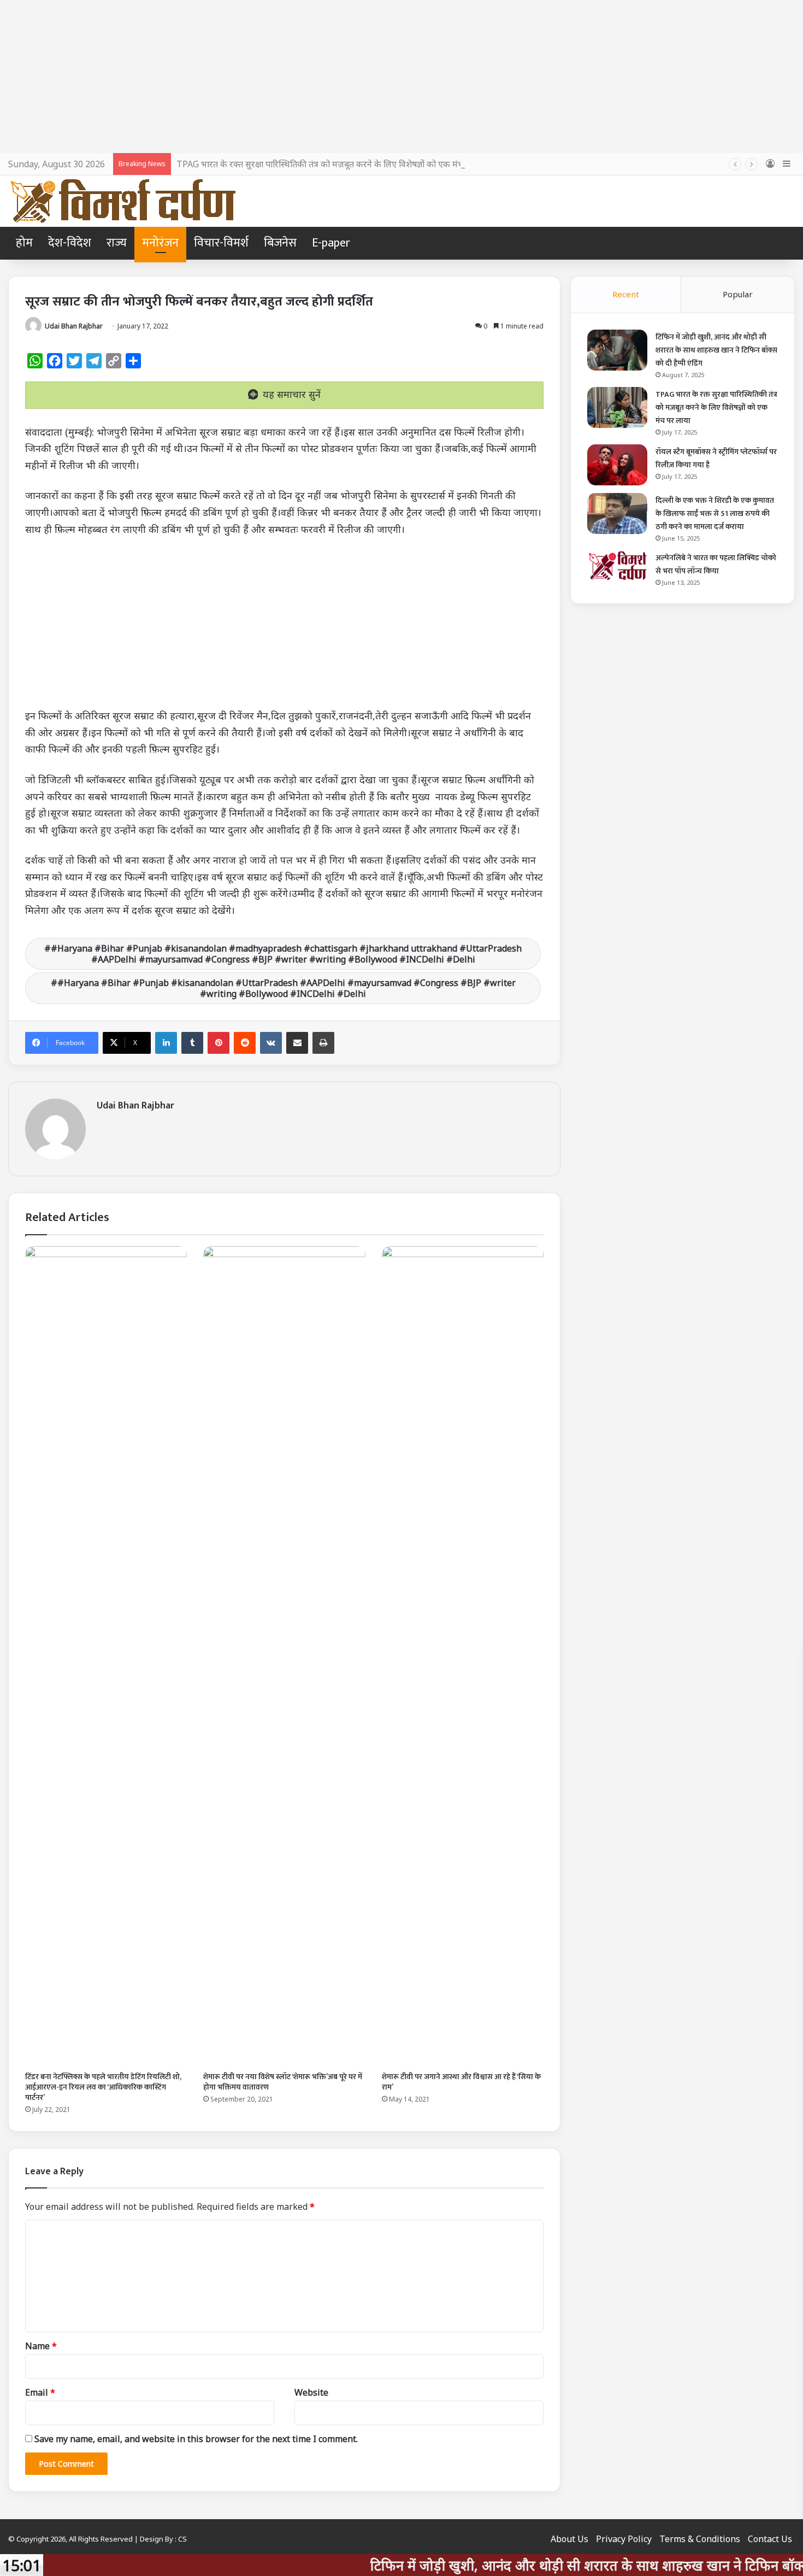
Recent (626, 294)
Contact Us (770, 2539)
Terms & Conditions (700, 2539)
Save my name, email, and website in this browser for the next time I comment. (196, 2439)
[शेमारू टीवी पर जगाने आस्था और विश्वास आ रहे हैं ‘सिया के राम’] (463, 1656)
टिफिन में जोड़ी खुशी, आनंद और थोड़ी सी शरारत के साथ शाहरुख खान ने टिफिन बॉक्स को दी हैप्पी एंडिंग (716, 350)
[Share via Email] (297, 1043)
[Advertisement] (401, 77)
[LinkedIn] (166, 1043)
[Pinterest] (219, 1043)
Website (311, 2392)
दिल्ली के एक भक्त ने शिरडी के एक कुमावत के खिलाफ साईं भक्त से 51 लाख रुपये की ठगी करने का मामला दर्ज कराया (715, 514)
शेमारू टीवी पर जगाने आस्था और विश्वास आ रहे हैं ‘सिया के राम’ (461, 2082)
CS (182, 2539)
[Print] (323, 1043)
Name (41, 2346)
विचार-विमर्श (221, 243)
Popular (738, 294)
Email (40, 2392)
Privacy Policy (624, 2539)
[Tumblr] (192, 1043)
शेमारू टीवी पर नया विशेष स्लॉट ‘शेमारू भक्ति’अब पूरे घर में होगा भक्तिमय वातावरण (283, 2082)
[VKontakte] (271, 1043)
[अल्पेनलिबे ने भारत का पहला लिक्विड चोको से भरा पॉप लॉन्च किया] (617, 566)
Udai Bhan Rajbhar (74, 326)
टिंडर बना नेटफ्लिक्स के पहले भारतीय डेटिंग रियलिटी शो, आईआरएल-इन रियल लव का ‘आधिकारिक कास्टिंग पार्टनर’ (103, 2087)
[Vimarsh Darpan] (123, 201)
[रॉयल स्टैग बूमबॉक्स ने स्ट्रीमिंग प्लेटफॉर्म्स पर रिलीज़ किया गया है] (617, 465)
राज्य (117, 243)
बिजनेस (280, 243)
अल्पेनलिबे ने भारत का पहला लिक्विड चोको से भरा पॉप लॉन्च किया (716, 564)
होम (24, 243)
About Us (569, 2539)
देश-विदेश (70, 243)
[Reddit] (245, 1043)
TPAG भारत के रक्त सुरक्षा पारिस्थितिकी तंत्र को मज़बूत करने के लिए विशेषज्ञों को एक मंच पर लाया (334, 164)
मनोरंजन (160, 243)
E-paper (331, 243)
